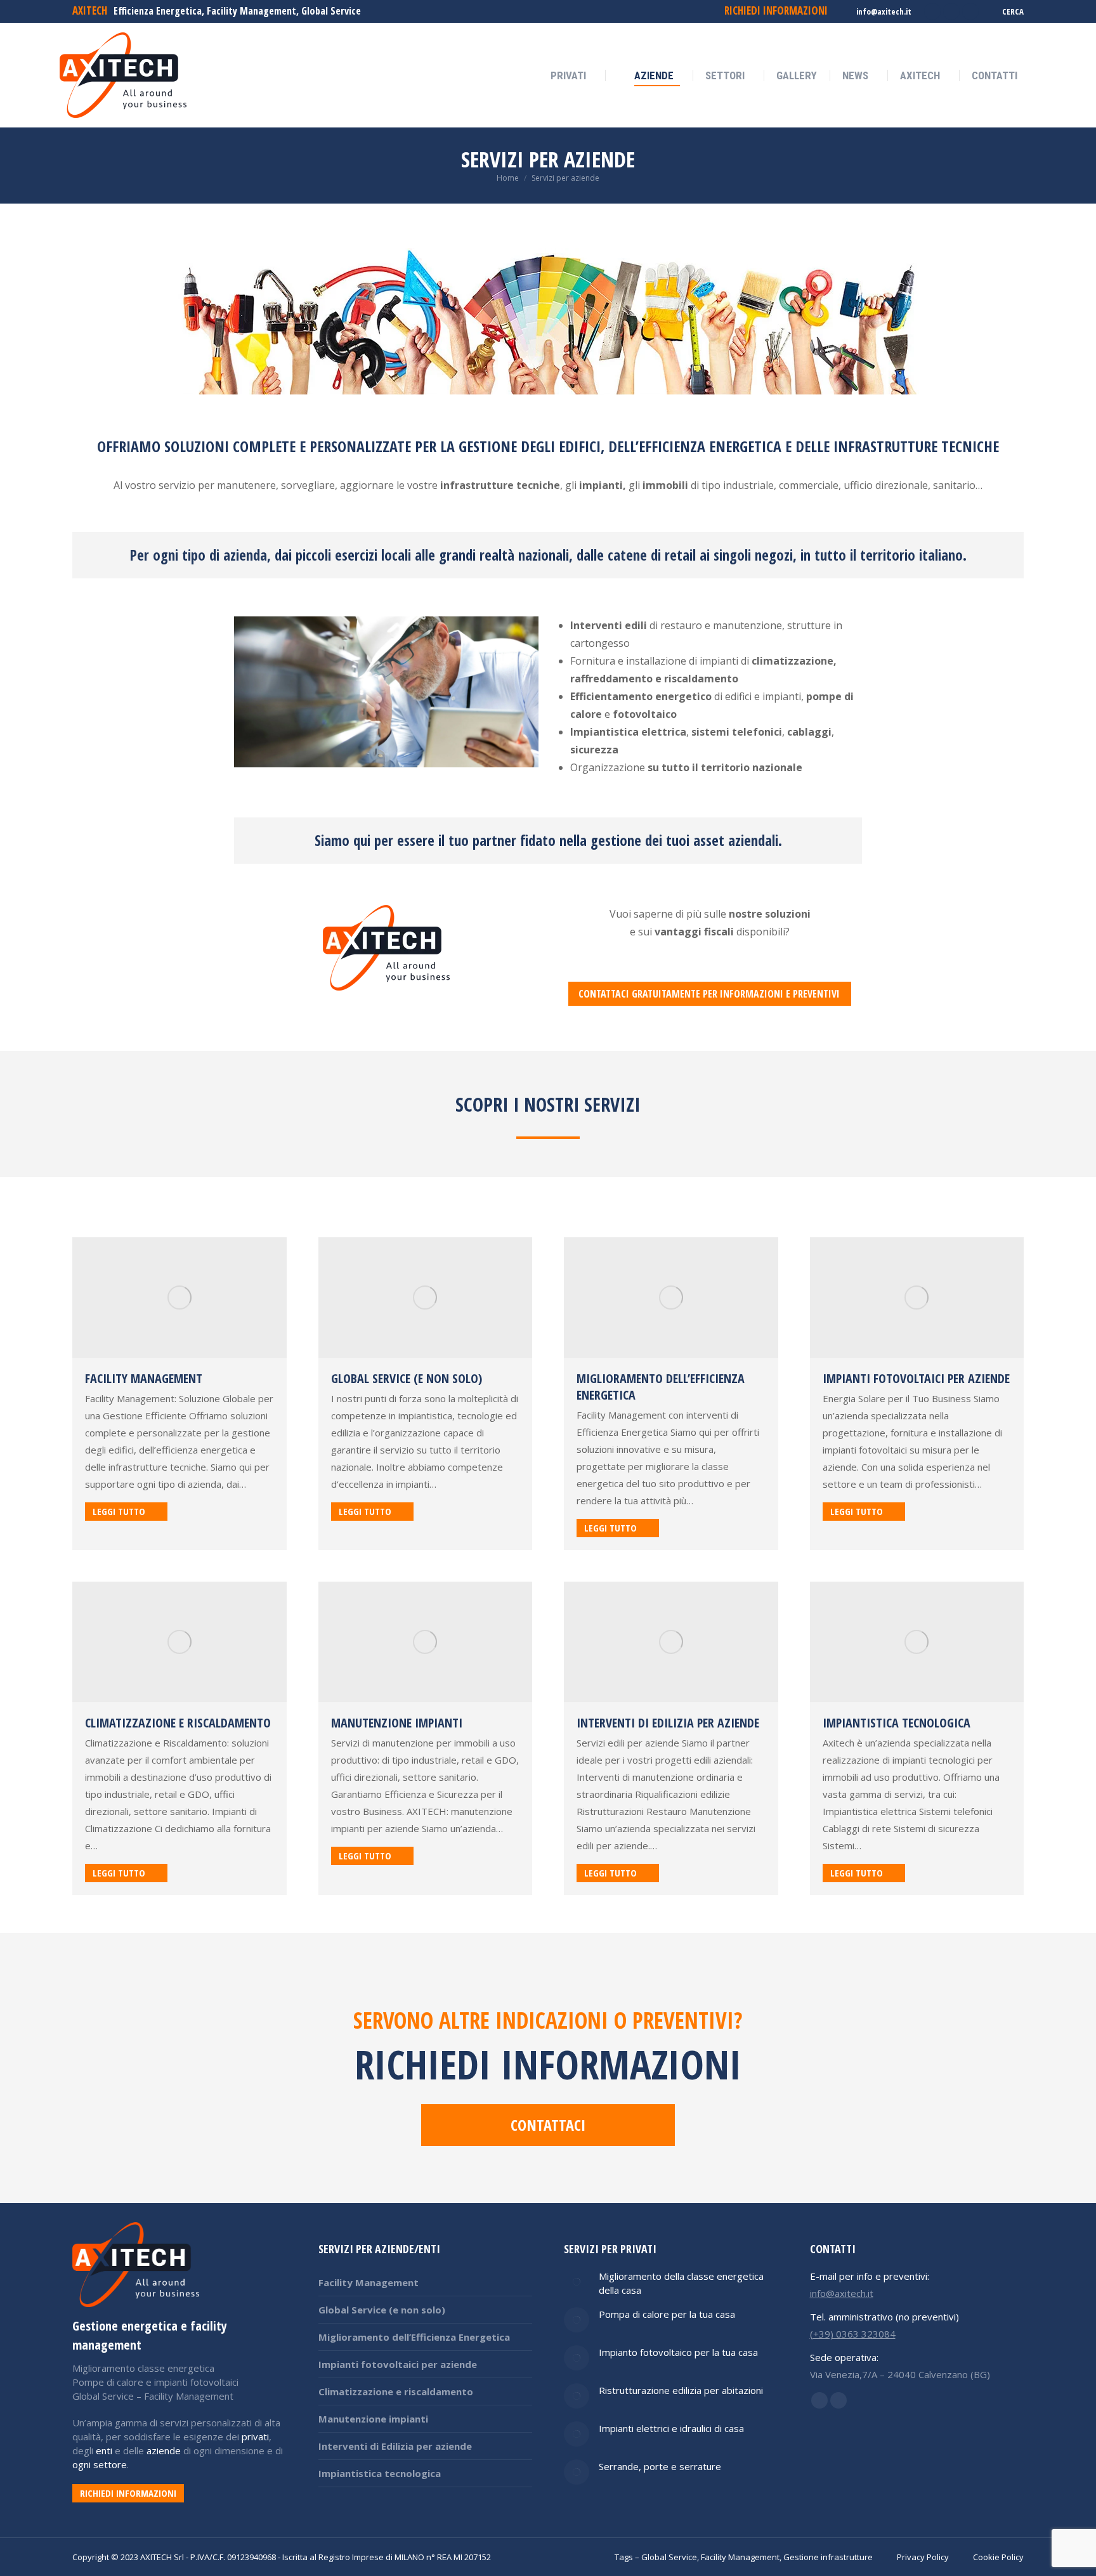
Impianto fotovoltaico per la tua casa (678, 2352)
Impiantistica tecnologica (897, 1723)
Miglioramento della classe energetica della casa (681, 2283)
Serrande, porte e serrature (660, 2466)
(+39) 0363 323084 (853, 2334)
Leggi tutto (119, 1511)
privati (255, 2436)
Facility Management (144, 1378)
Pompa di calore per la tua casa (667, 2314)
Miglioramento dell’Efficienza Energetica (661, 1387)
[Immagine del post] (577, 2282)
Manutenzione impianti (397, 1723)
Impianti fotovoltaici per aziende (916, 1378)
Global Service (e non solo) (407, 1378)
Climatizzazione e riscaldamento (178, 1723)
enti (104, 2450)
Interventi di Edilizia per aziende (668, 1723)
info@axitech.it (884, 11)
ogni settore (100, 2464)
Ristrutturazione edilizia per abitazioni (681, 2390)
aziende (164, 2450)
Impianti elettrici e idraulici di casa (671, 2428)
